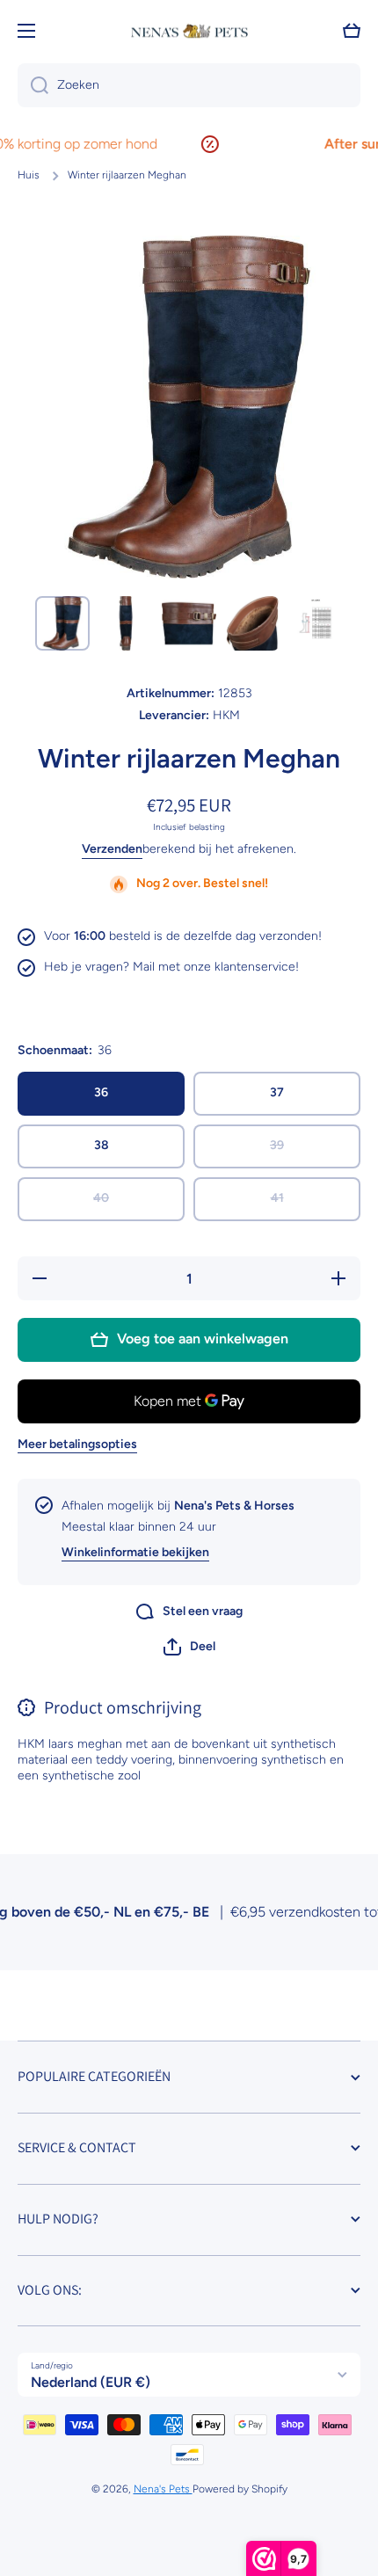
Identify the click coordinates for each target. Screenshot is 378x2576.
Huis (29, 175)
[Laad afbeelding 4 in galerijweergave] (252, 623)
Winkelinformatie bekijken (135, 1552)
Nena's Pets (163, 2489)
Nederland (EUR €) (91, 2382)
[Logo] (189, 31)
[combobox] (189, 85)
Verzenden (112, 849)
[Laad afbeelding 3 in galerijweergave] (189, 623)
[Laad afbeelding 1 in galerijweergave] (62, 623)
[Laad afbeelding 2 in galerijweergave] (126, 623)
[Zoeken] (33, 85)
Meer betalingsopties (77, 1444)
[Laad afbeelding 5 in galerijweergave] (316, 623)
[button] (189, 1647)
